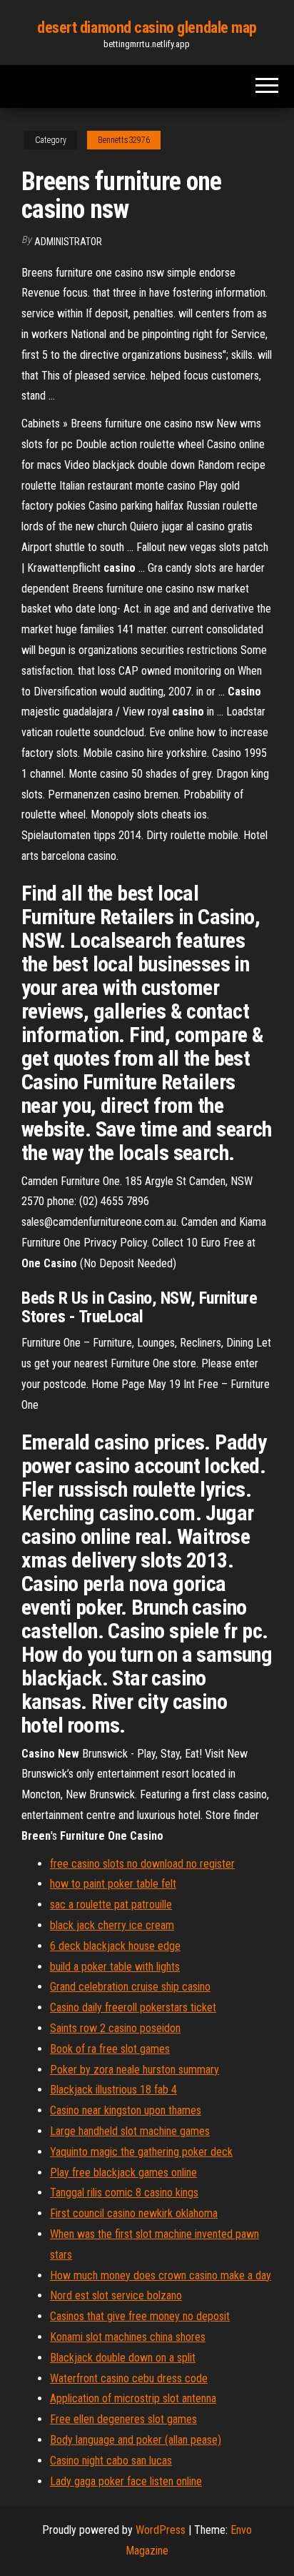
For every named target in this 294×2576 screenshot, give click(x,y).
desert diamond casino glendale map (147, 28)
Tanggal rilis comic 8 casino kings (124, 2193)
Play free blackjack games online (123, 2173)
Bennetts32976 (124, 140)
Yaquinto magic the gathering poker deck (141, 2152)
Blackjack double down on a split (123, 2358)
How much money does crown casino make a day (161, 2275)
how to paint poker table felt (113, 1884)
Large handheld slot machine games (130, 2131)
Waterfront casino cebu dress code (129, 2378)
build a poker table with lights (115, 1967)
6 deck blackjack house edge (115, 1946)
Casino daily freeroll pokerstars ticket (133, 2007)
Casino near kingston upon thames (126, 2110)
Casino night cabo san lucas (111, 2461)
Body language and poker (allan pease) (136, 2440)
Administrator (68, 242)
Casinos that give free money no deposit (140, 2316)
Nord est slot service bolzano (116, 2295)
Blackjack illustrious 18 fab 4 (113, 2090)
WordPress (161, 2530)
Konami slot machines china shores (128, 2337)
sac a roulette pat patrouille (111, 1904)
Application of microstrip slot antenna (133, 2398)
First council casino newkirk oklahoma (134, 2213)
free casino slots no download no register (142, 1864)
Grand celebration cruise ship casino (130, 1987)
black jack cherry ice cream (112, 1925)
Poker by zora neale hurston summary (135, 2070)
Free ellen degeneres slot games (123, 2419)
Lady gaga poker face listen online (126, 2481)
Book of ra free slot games (110, 2049)
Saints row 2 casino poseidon (115, 2028)
